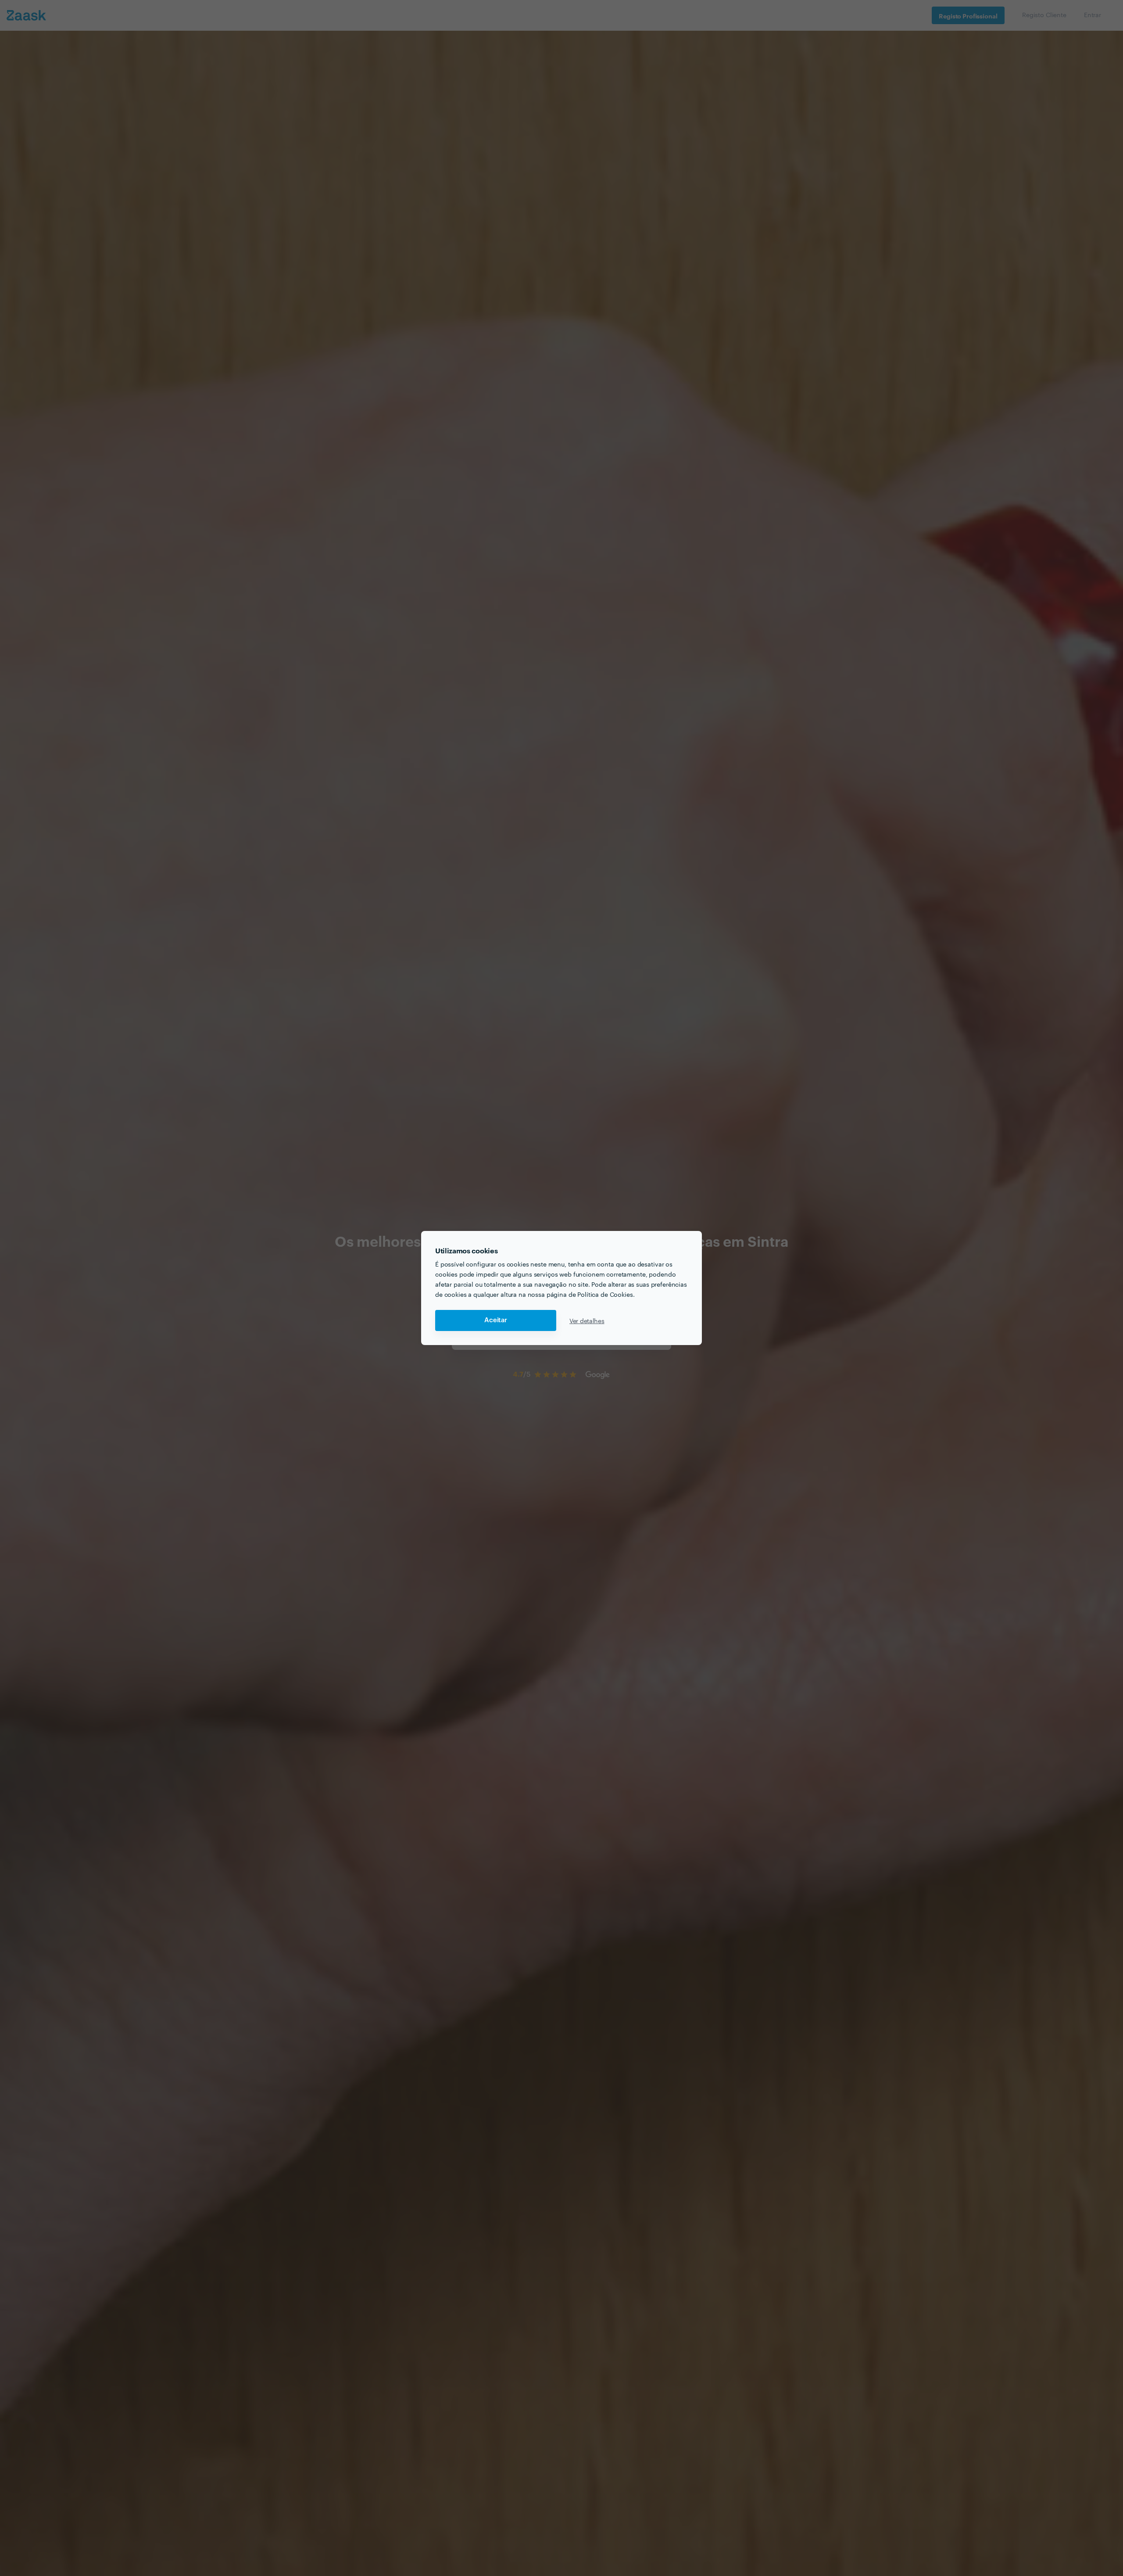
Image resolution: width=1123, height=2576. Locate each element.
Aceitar (496, 1320)
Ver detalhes (587, 1320)
